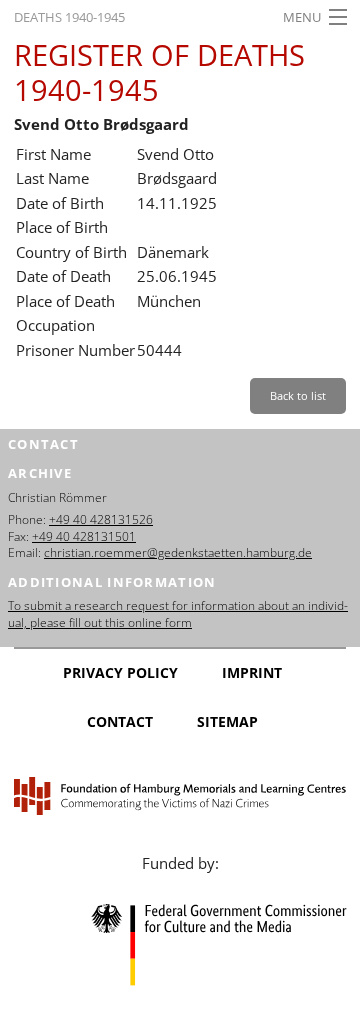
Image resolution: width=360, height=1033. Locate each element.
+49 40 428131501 (84, 536)
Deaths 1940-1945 (69, 17)
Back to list (298, 395)
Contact (120, 721)
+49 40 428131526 (101, 519)
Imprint (252, 672)
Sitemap (227, 721)
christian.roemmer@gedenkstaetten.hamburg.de (178, 552)
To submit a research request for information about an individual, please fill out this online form (178, 614)
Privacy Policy (120, 672)
